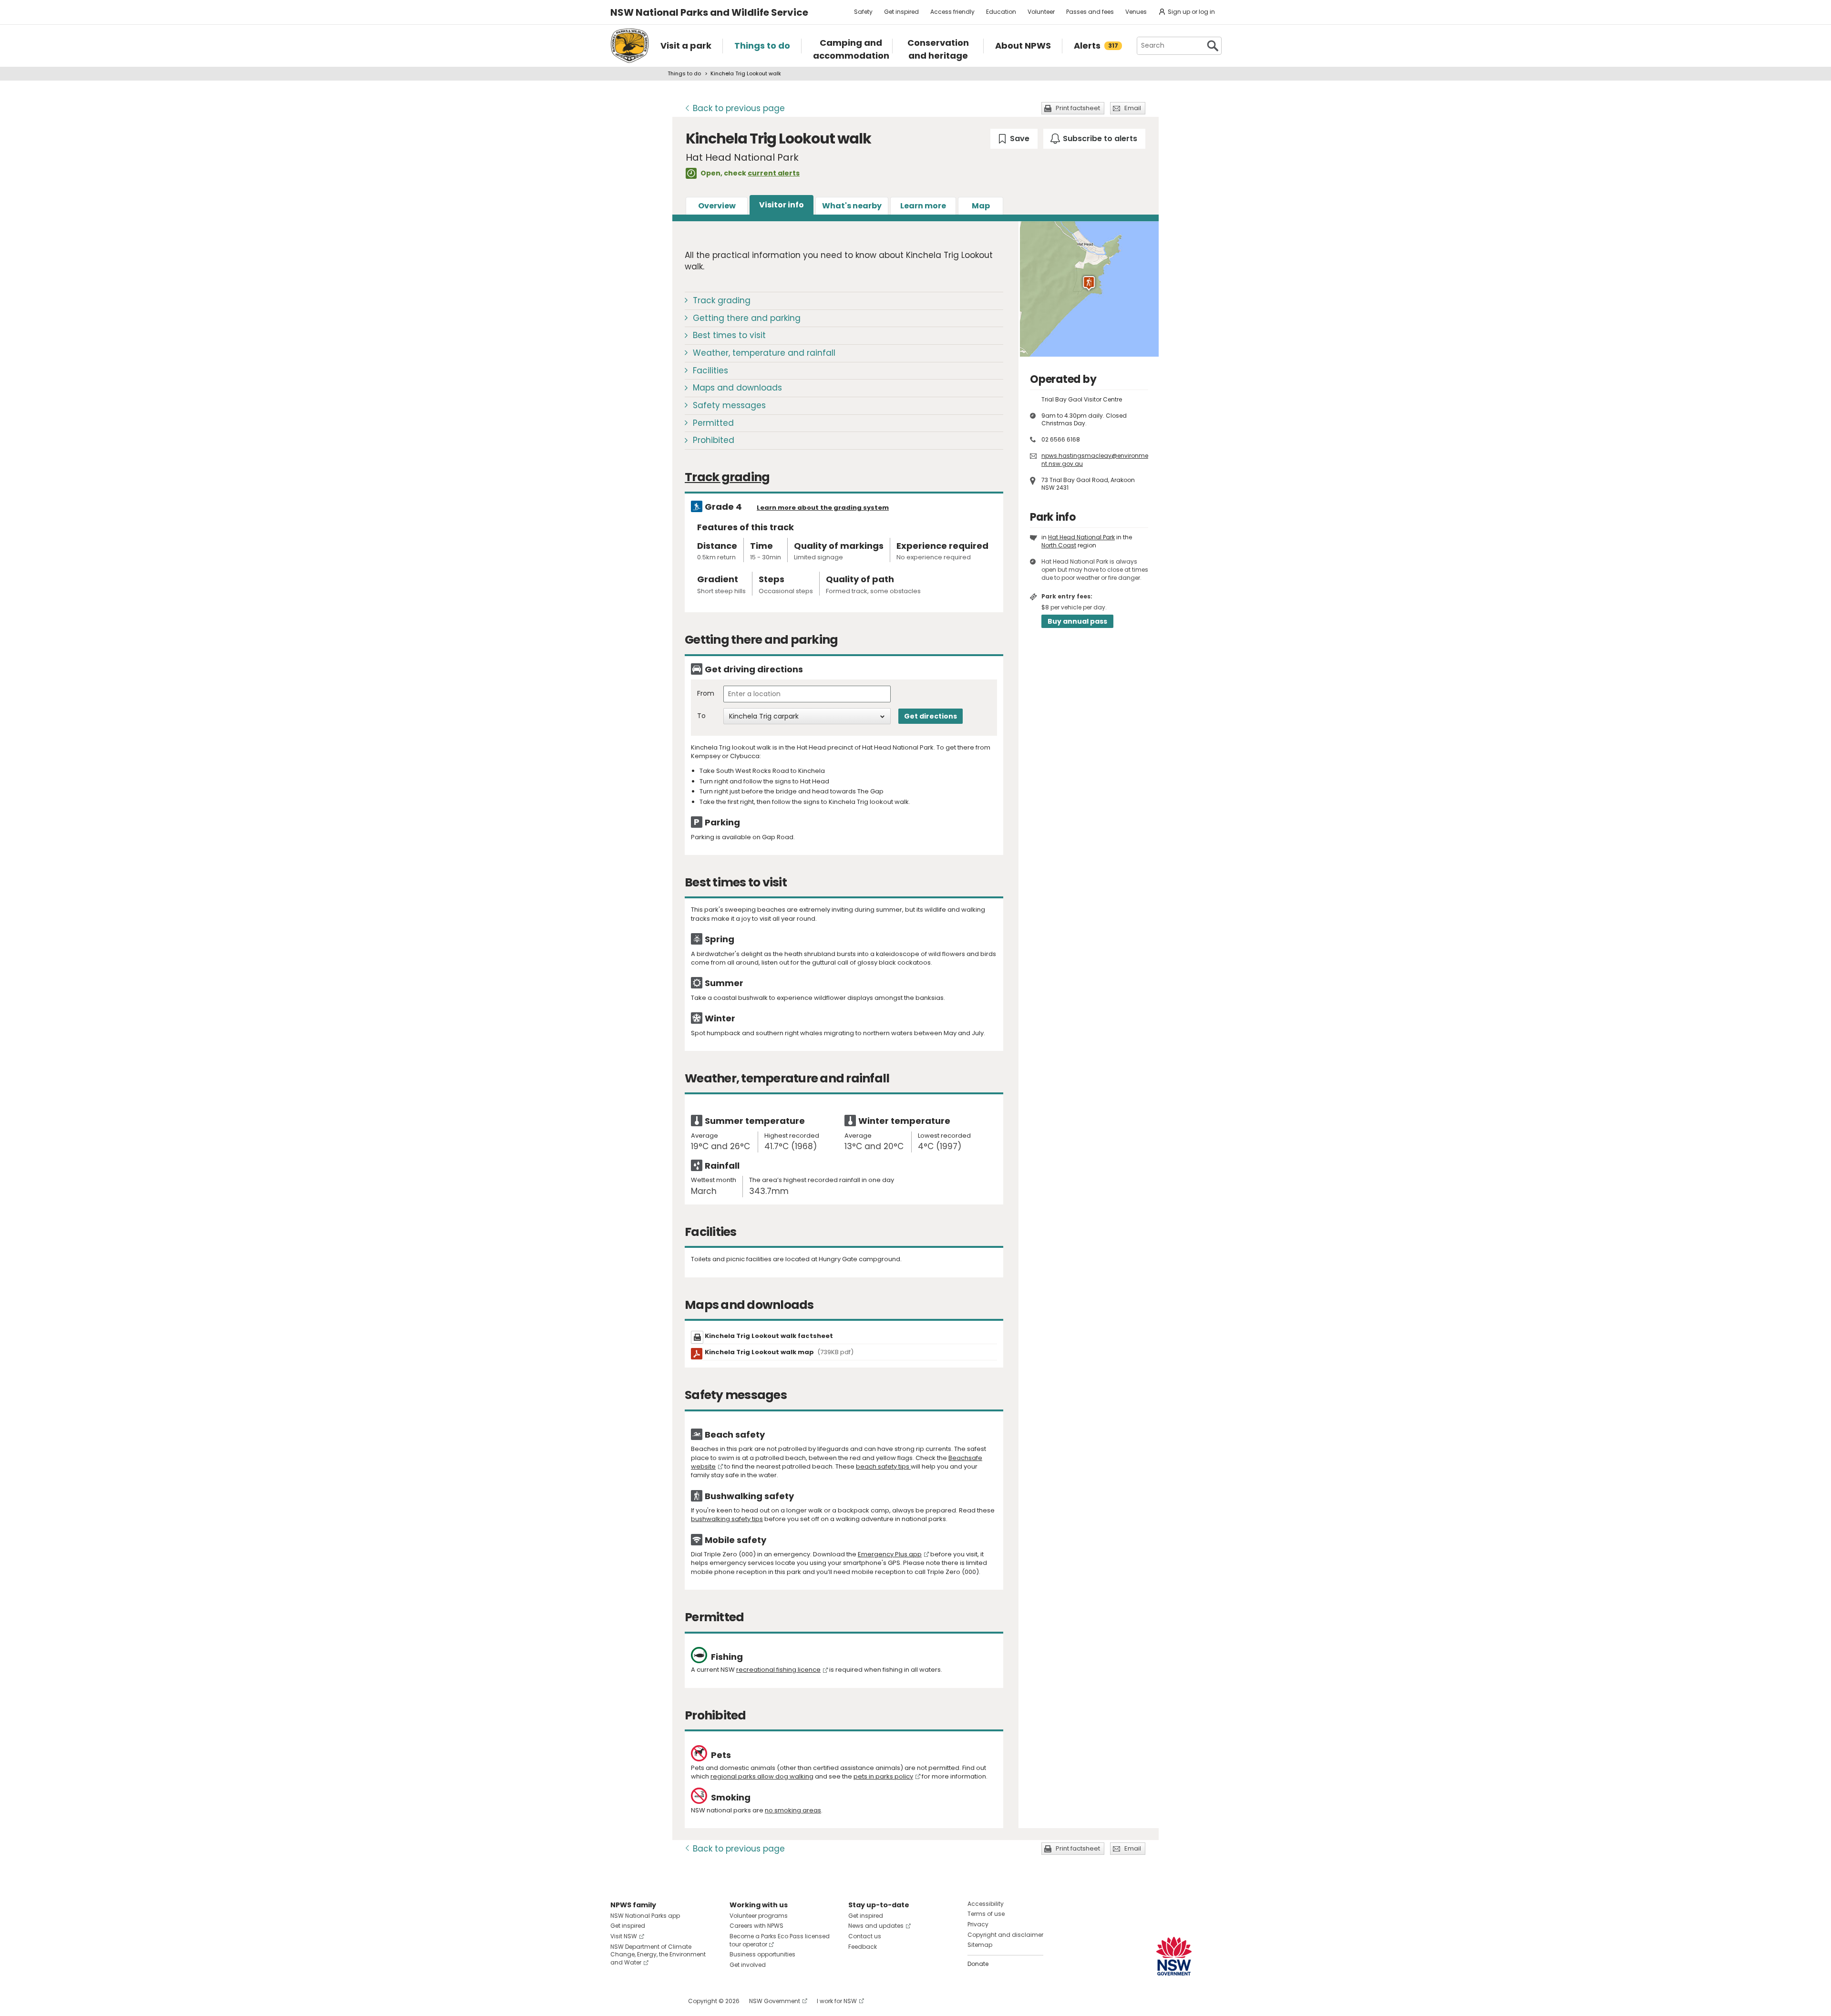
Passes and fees (1090, 12)
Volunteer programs (759, 1916)
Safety (863, 12)
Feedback (863, 1947)
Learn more (923, 206)
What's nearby (852, 206)
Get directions (931, 716)
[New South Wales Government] (1174, 1956)
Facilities (710, 370)
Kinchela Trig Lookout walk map (779, 1352)
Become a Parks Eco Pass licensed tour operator (780, 1940)
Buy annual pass (1077, 621)
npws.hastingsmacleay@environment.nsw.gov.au (1095, 460)
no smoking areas (793, 1810)
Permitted (713, 423)
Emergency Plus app (890, 1554)
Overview (717, 206)
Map (981, 206)
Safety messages (729, 405)
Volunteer (1041, 12)
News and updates (876, 1926)
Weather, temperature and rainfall (764, 353)
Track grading (722, 300)
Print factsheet (1078, 108)
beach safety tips (883, 1466)
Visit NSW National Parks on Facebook (619, 2001)
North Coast (1059, 545)
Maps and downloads (737, 388)
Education (1001, 12)
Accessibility (986, 1904)
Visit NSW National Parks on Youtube (660, 2001)
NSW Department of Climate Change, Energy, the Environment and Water (658, 1955)
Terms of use (986, 1914)
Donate (978, 1964)
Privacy (978, 1924)
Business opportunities (762, 1954)
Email (1133, 108)
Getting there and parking (747, 318)
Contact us (865, 1936)
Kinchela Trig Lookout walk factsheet (769, 1336)
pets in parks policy (883, 1776)
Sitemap (980, 1945)
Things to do (684, 73)
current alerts (774, 173)
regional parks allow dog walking (762, 1776)
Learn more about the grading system (823, 508)
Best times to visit (729, 335)
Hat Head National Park (1081, 537)
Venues (1136, 12)
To (701, 716)
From (706, 694)
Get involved (748, 1965)
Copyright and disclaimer (1005, 1935)
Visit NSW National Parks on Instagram (640, 2001)
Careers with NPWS (756, 1926)
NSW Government (775, 2001)
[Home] (630, 46)
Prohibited (714, 440)
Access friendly (952, 12)
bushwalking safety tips (727, 1519)
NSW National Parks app (645, 1916)
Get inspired (901, 12)
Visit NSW (624, 1936)
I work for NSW (837, 2001)
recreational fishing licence (778, 1670)
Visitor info (782, 205)
